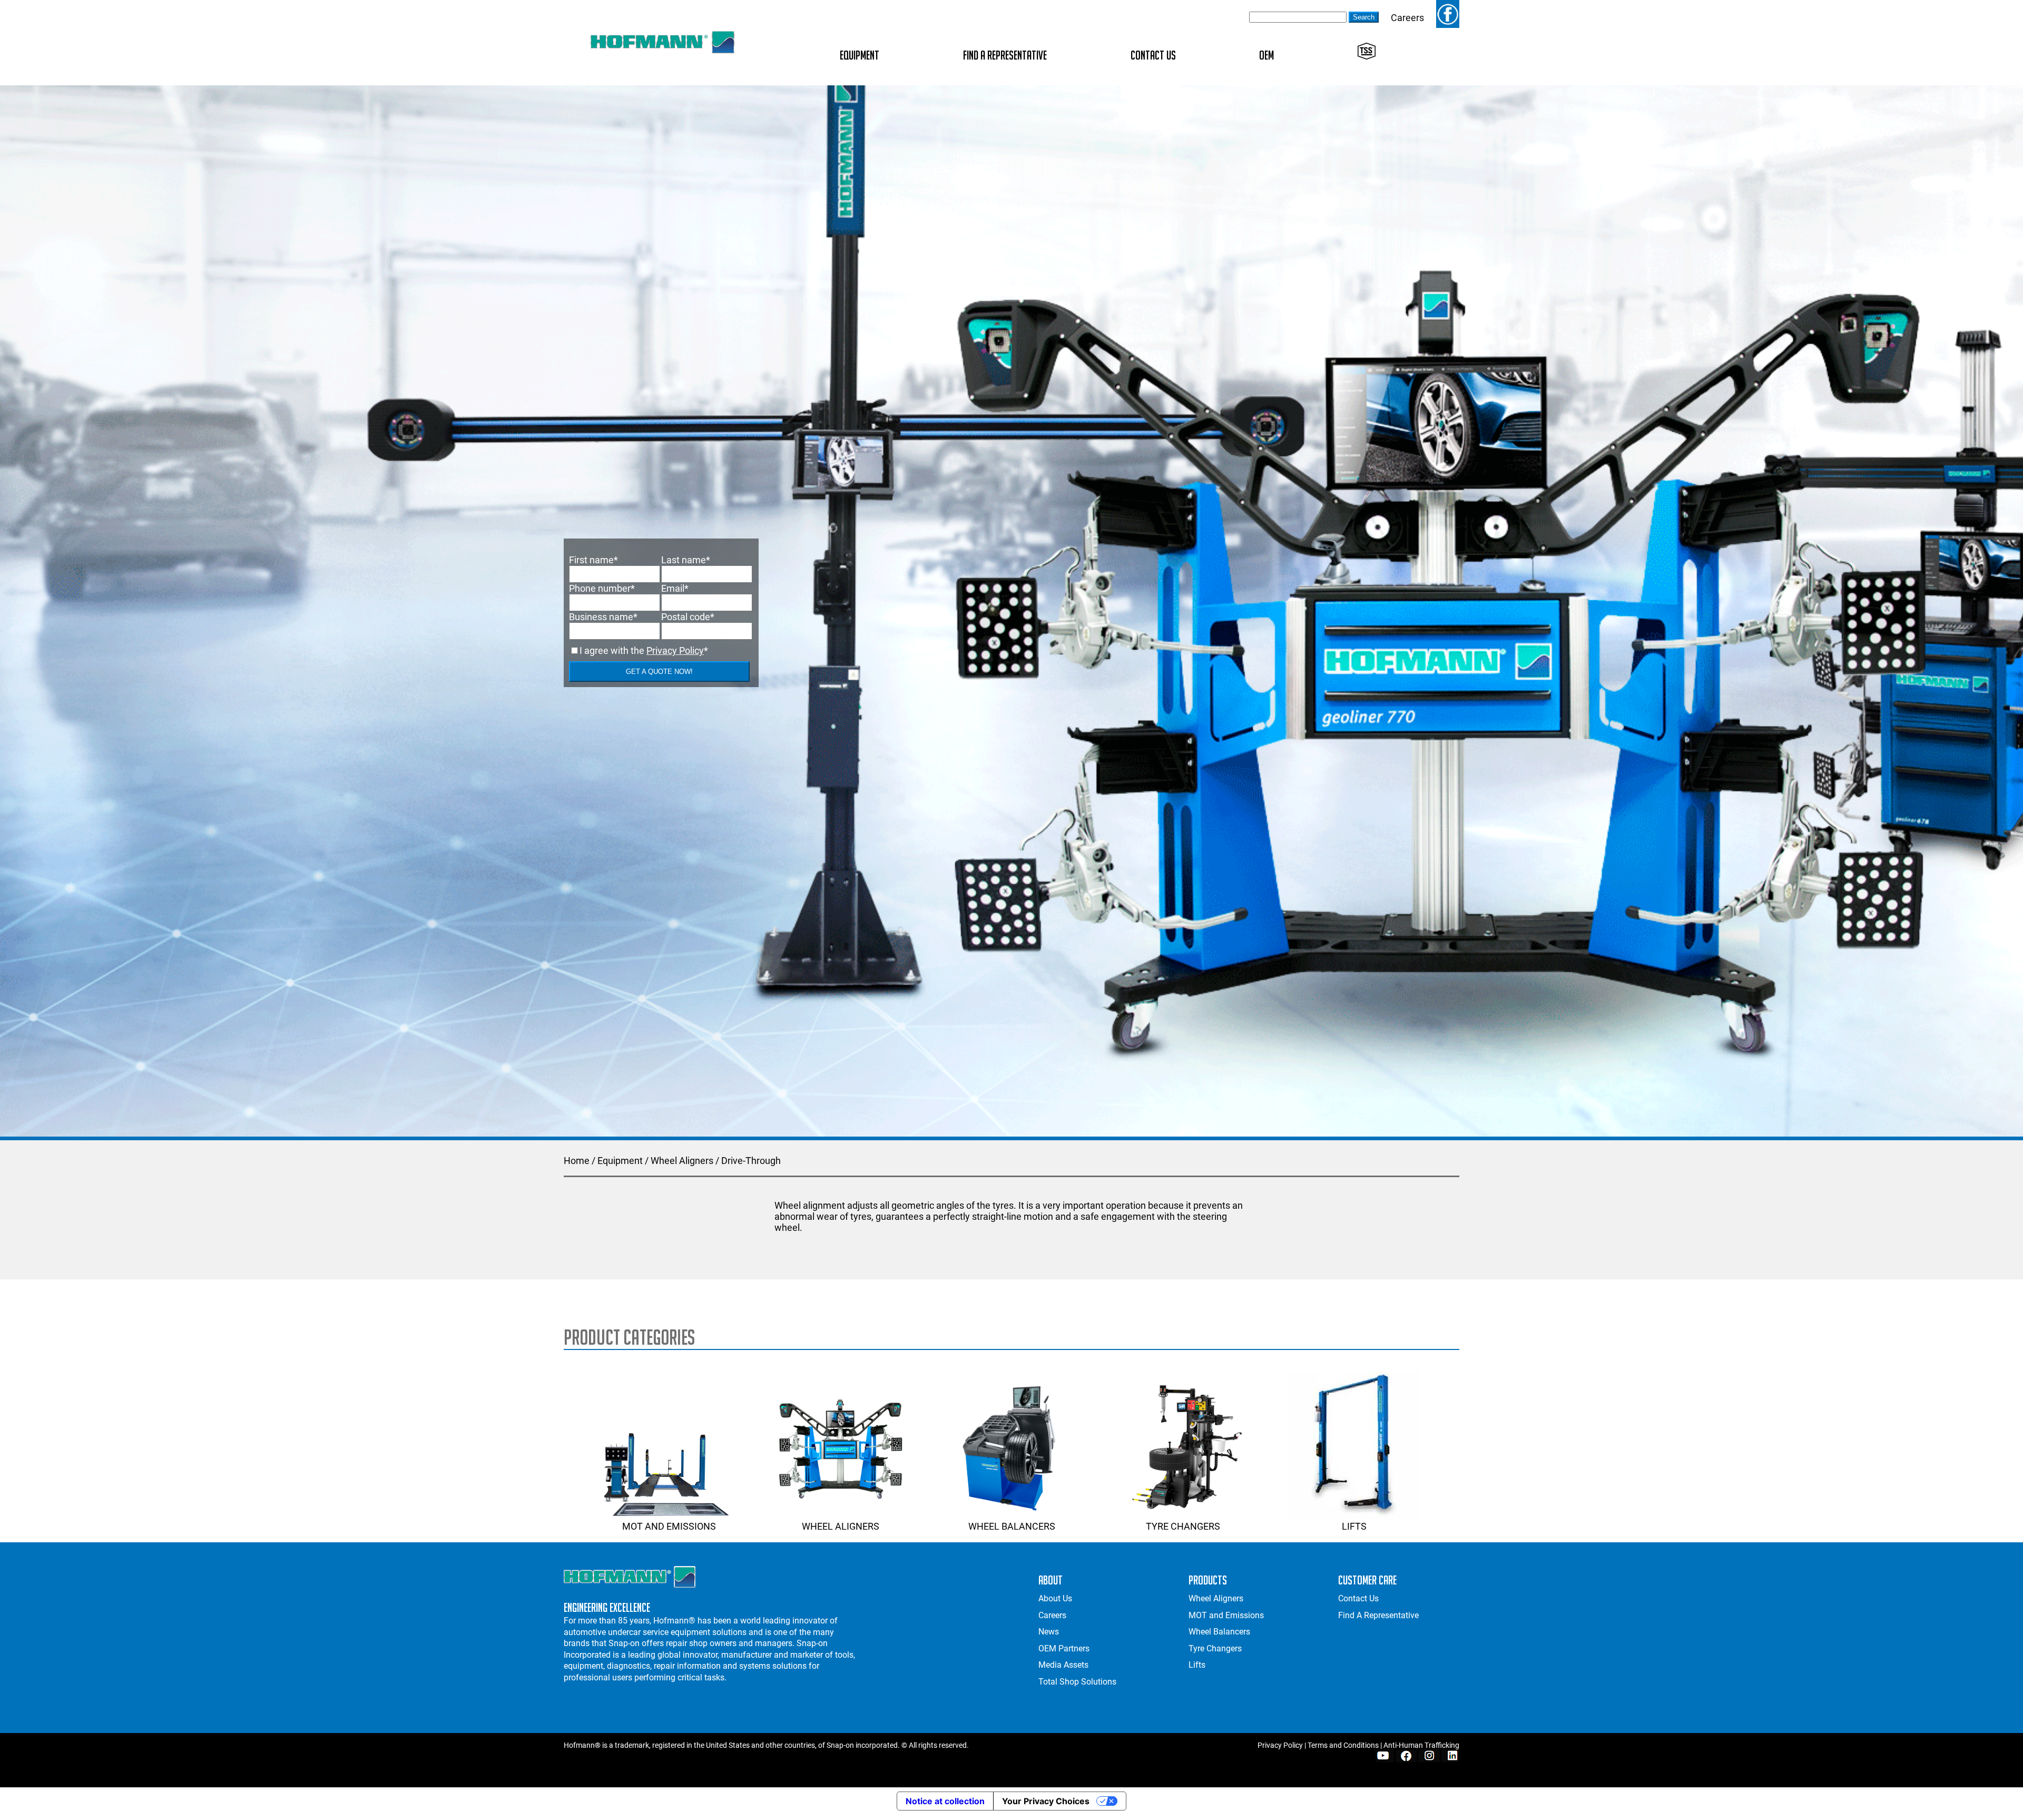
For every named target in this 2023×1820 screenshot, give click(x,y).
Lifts (1354, 1526)
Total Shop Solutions (1077, 1682)
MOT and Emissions (669, 1526)
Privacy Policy (675, 650)
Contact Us (1153, 55)
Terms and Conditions (1343, 1745)
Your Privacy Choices (1046, 1801)
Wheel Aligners (682, 1161)
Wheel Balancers (1012, 1526)
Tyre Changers (1183, 1526)
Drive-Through (751, 1161)
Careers (1407, 18)
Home (577, 1161)
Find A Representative (1005, 55)
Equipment (860, 55)
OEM (1266, 55)
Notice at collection (945, 1801)
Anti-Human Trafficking (1421, 1745)
